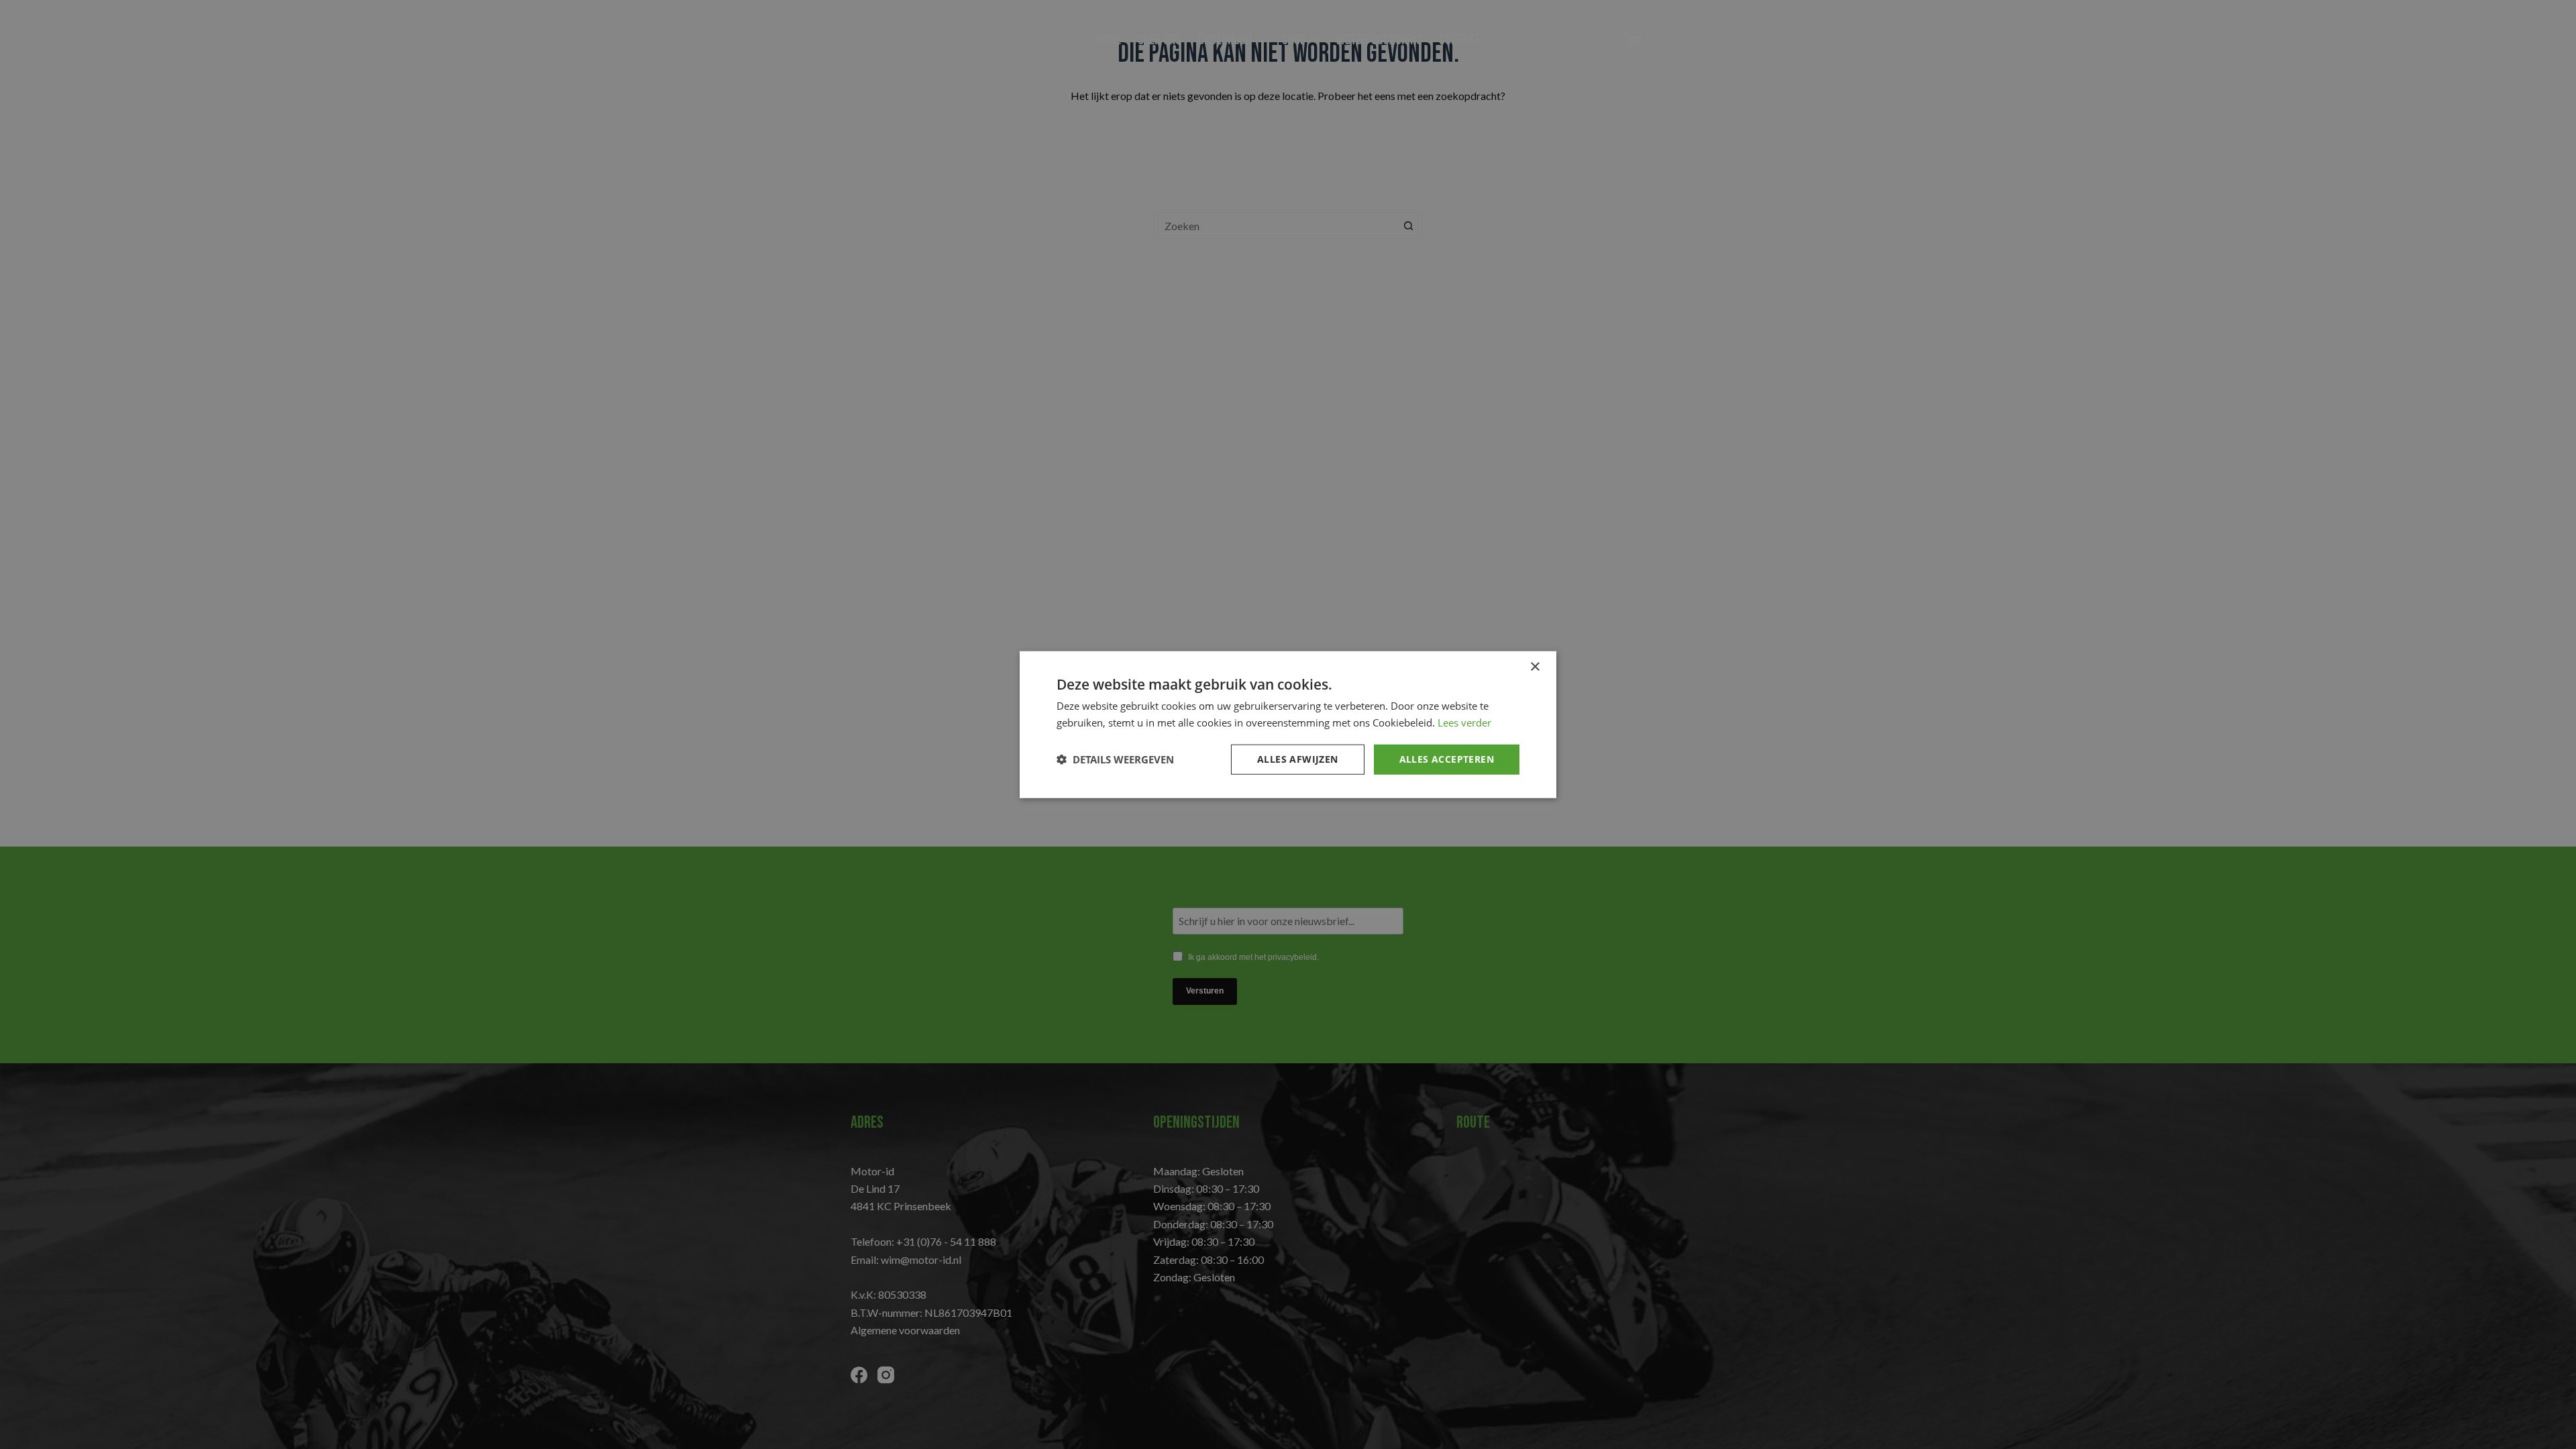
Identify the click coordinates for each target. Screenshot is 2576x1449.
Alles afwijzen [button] (1298, 759)
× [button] (1535, 667)
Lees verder (1464, 722)
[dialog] (1288, 724)
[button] (1115, 759)
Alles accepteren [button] (1447, 759)
